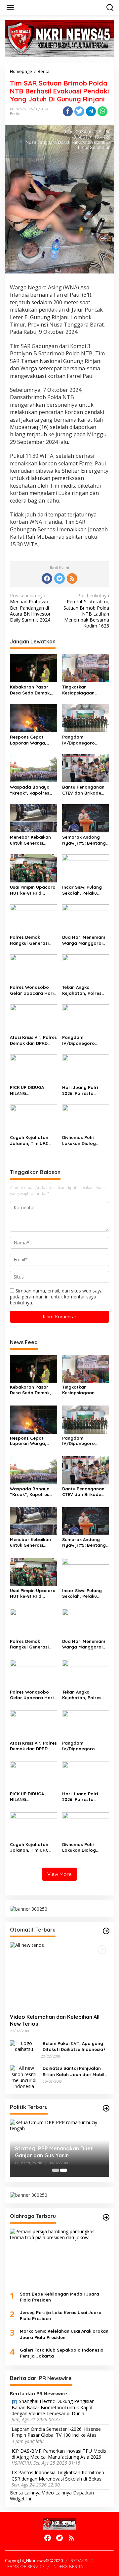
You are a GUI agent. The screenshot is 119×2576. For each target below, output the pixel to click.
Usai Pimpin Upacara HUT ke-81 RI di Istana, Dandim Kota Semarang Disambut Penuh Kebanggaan (33, 890)
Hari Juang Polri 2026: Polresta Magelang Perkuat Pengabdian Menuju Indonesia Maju (84, 1090)
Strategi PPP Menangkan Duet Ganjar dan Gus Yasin (54, 2152)
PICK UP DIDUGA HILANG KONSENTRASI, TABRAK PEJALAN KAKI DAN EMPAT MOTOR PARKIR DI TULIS (33, 1090)
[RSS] (72, 578)
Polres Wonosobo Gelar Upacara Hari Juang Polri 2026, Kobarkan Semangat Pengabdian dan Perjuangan (33, 990)
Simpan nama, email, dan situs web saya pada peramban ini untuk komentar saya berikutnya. (56, 1297)
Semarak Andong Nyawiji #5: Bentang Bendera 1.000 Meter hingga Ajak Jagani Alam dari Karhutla (85, 840)
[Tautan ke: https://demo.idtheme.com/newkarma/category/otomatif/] (106, 1931)
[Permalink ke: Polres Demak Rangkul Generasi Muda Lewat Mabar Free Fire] (34, 918)
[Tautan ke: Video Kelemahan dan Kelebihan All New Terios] (59, 1975)
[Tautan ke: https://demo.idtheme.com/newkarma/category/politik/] (106, 2108)
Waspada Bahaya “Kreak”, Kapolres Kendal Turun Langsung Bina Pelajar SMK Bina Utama (30, 790)
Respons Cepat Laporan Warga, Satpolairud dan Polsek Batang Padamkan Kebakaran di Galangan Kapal (28, 740)
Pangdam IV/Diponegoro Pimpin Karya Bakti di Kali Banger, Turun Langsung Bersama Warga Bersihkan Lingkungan (85, 1040)
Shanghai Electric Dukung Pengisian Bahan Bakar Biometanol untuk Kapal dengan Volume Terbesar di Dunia (53, 2407)
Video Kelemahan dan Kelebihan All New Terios (55, 2020)
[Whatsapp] (102, 111)
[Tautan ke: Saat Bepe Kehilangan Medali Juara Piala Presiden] (59, 2257)
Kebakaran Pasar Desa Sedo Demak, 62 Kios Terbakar (30, 690)
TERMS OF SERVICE (25, 2566)
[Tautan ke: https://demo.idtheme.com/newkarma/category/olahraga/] (106, 2217)
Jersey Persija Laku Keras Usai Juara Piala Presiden (61, 2315)
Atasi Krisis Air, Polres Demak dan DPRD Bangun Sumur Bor (33, 1040)
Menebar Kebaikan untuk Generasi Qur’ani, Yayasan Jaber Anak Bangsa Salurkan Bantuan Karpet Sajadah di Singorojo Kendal (32, 840)
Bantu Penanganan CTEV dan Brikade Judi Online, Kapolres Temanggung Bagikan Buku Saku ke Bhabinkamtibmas (85, 790)
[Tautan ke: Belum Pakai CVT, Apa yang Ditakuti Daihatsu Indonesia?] (24, 2046)
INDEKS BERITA (68, 2566)
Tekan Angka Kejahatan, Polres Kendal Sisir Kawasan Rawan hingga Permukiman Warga (85, 990)
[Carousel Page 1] (56, 2170)
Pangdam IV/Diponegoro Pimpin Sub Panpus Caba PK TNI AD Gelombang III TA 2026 (83, 740)
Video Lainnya (57, 2493)
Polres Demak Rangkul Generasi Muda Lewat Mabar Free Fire (31, 940)
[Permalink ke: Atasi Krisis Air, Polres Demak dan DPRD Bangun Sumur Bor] (34, 1018)
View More (59, 1874)
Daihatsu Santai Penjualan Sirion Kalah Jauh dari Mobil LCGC (74, 2071)
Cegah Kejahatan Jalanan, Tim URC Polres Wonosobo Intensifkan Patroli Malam (30, 1140)
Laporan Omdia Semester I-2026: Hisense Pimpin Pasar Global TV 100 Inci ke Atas (56, 2432)
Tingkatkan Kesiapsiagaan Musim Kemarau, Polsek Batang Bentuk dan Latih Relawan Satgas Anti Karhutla (85, 690)
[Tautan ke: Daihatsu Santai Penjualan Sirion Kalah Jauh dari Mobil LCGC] (24, 2077)
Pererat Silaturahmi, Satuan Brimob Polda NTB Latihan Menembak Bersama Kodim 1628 (86, 611)
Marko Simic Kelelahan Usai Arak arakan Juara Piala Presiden (64, 2334)
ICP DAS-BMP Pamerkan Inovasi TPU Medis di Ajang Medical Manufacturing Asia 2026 (59, 2454)
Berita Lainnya (25, 2493)
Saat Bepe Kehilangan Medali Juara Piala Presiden (59, 2297)
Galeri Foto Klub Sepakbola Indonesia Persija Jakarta (62, 2353)
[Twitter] (59, 578)
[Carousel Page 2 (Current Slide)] (63, 2170)
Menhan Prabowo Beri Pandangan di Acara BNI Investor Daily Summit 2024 (30, 608)
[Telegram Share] (91, 111)
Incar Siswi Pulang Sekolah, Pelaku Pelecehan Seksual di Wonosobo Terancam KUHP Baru (86, 890)
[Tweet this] (79, 111)
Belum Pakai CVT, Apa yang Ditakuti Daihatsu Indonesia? (74, 2046)
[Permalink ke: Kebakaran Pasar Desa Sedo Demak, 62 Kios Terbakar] (34, 668)
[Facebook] (47, 578)
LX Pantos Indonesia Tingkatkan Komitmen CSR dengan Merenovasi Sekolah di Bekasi (58, 2476)
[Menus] (10, 8)
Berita (15, 114)
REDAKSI (79, 2560)
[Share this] (68, 111)
